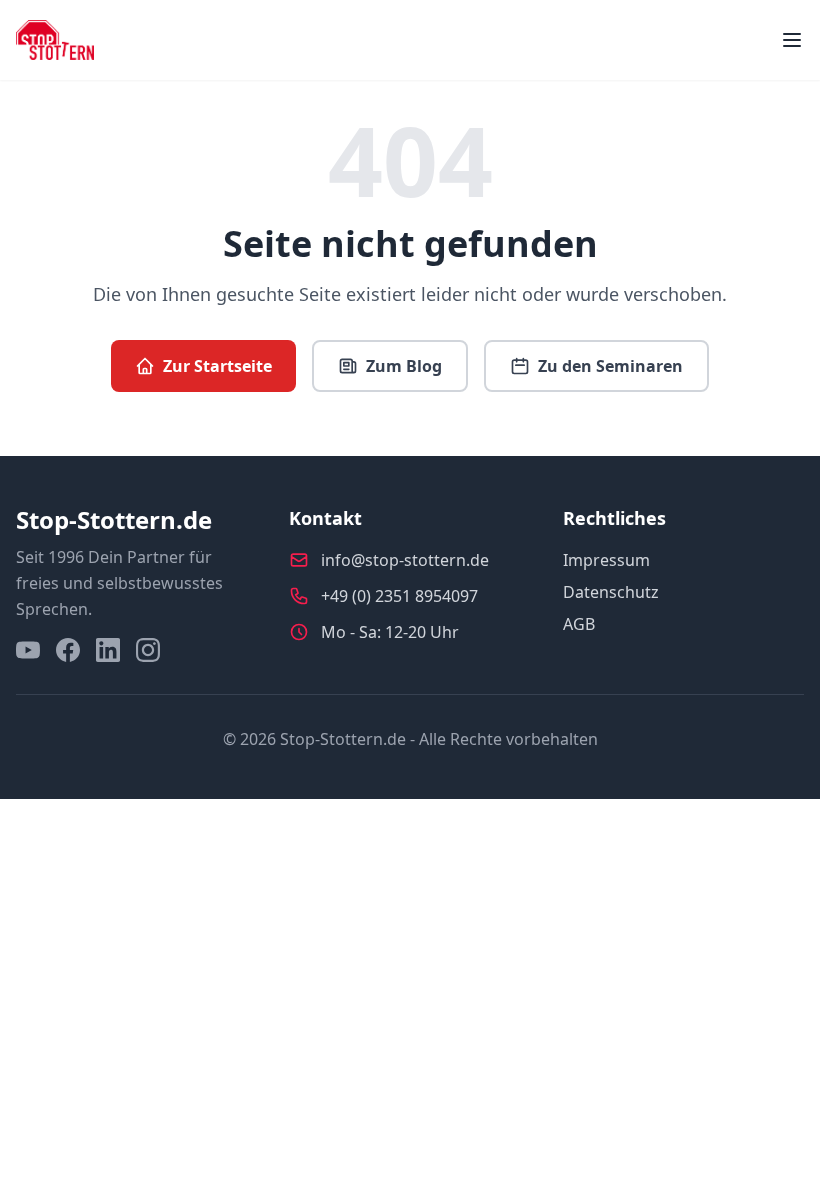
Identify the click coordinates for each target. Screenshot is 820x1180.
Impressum (606, 560)
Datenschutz (611, 592)
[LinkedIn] (108, 650)
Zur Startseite (217, 366)
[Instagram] (148, 650)
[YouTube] (28, 650)
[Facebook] (68, 650)
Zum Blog (404, 366)
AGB (579, 624)
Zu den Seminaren (610, 366)
